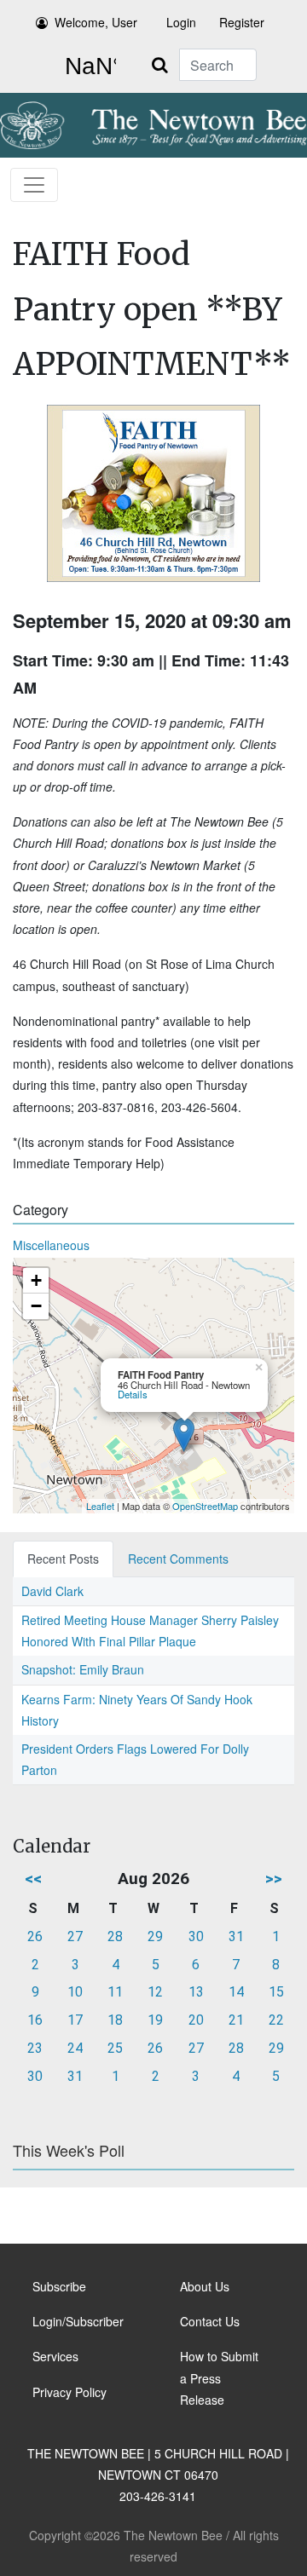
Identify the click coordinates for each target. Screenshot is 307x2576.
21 (236, 2020)
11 (115, 1992)
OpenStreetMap (205, 1506)
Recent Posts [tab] (63, 1559)
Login (181, 22)
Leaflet (100, 1506)
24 (75, 2048)
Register (242, 22)
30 (196, 1936)
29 (155, 1936)
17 (75, 2020)
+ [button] (36, 1280)
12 (155, 1992)
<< (33, 1879)
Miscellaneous (51, 1245)
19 (155, 2020)
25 (115, 2048)
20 (196, 2020)
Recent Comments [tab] (178, 1559)
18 (115, 2020)
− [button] (36, 1306)
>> (274, 1879)
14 (236, 1992)
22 (276, 2020)
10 (75, 1992)
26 (35, 1936)
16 (35, 2020)
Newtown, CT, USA (87, 66)
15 (276, 1992)
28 (115, 1936)
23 (35, 2048)
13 (196, 1992)
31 (236, 1936)
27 (75, 1936)
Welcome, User (96, 22)
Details (133, 1394)
